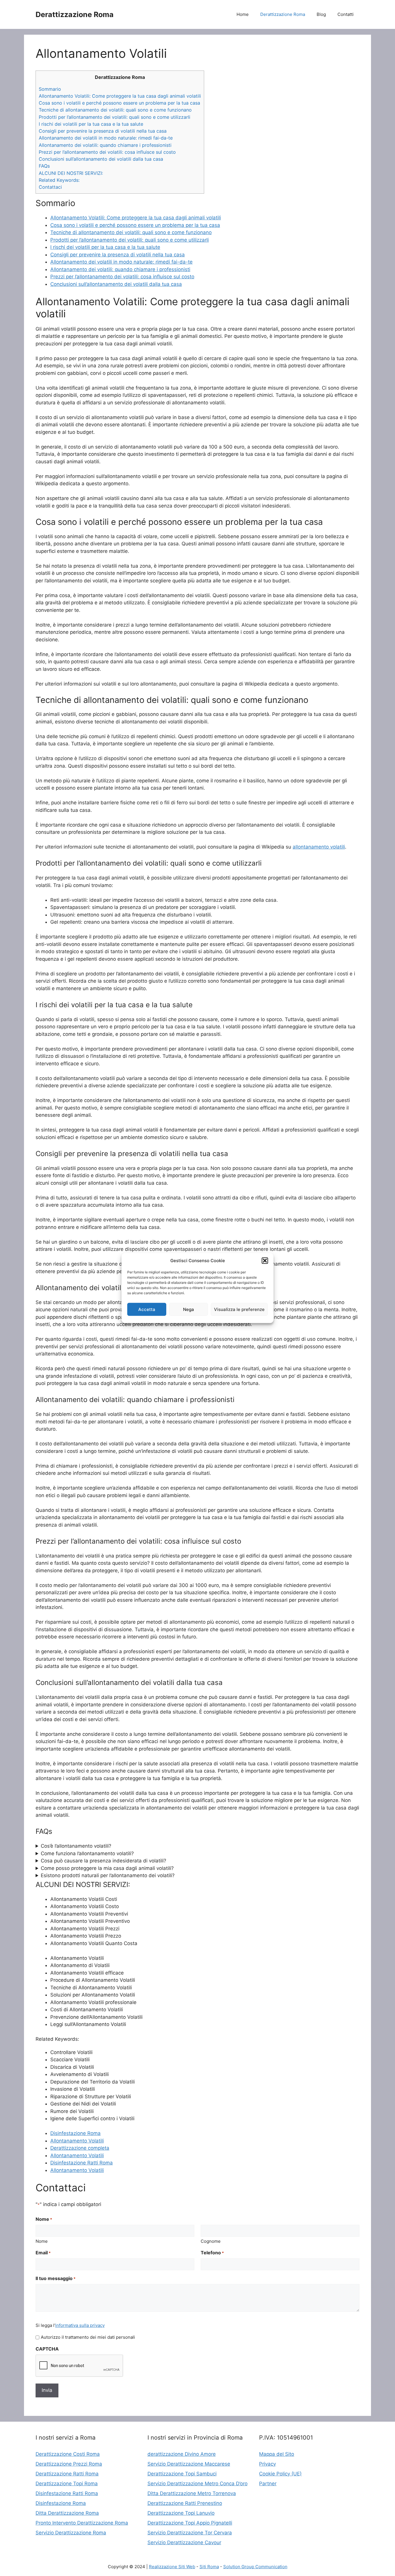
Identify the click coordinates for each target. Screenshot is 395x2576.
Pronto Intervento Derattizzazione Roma (82, 2523)
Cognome (211, 2241)
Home (243, 14)
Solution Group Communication (255, 2567)
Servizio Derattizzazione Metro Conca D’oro (197, 2484)
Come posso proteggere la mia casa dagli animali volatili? (107, 1868)
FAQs (44, 166)
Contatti (346, 14)
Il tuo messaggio (56, 2278)
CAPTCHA (47, 2349)
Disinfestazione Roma (75, 2133)
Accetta (147, 1309)
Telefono (212, 2253)
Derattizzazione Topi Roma (67, 2484)
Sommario (50, 89)
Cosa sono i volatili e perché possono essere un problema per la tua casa (119, 103)
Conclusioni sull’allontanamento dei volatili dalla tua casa (101, 159)
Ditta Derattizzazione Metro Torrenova (192, 2493)
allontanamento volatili (319, 847)
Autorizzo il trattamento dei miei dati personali (88, 2337)
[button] (265, 1261)
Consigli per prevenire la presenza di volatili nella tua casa (103, 131)
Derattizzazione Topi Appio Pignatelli (190, 2523)
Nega (189, 1309)
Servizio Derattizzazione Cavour (184, 2542)
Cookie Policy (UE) (280, 2474)
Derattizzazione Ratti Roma (67, 2474)
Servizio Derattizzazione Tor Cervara (190, 2533)
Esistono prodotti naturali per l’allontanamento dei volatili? (108, 1875)
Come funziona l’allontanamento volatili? (87, 1853)
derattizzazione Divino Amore (182, 2454)
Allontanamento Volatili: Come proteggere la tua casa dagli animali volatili (120, 96)
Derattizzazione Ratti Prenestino (185, 2503)
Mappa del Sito (277, 2454)
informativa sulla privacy (80, 2325)
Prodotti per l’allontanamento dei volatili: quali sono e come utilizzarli (115, 117)
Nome (42, 2241)
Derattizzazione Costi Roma (68, 2454)
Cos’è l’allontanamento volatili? (76, 1846)
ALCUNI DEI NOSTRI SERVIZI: (71, 173)
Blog (321, 14)
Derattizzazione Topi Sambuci (182, 2474)
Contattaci (50, 187)
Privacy (267, 2464)
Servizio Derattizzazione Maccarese (189, 2464)
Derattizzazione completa (80, 2148)
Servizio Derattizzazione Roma (71, 2533)
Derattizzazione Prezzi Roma (69, 2464)
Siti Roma (209, 2567)
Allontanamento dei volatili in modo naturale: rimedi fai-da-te (106, 138)
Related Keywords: (59, 180)
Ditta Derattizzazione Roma (67, 2513)
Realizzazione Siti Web (172, 2567)
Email (43, 2253)
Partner (268, 2484)
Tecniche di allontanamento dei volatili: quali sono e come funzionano (115, 110)
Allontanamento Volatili (77, 2141)
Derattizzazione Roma (75, 14)
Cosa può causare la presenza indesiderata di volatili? (104, 1861)
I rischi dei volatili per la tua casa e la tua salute (91, 124)
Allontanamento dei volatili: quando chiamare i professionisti (105, 145)
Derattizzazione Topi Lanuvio (181, 2513)
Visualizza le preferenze (239, 1309)
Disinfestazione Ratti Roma (82, 2163)
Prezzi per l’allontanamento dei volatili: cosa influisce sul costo (107, 152)
